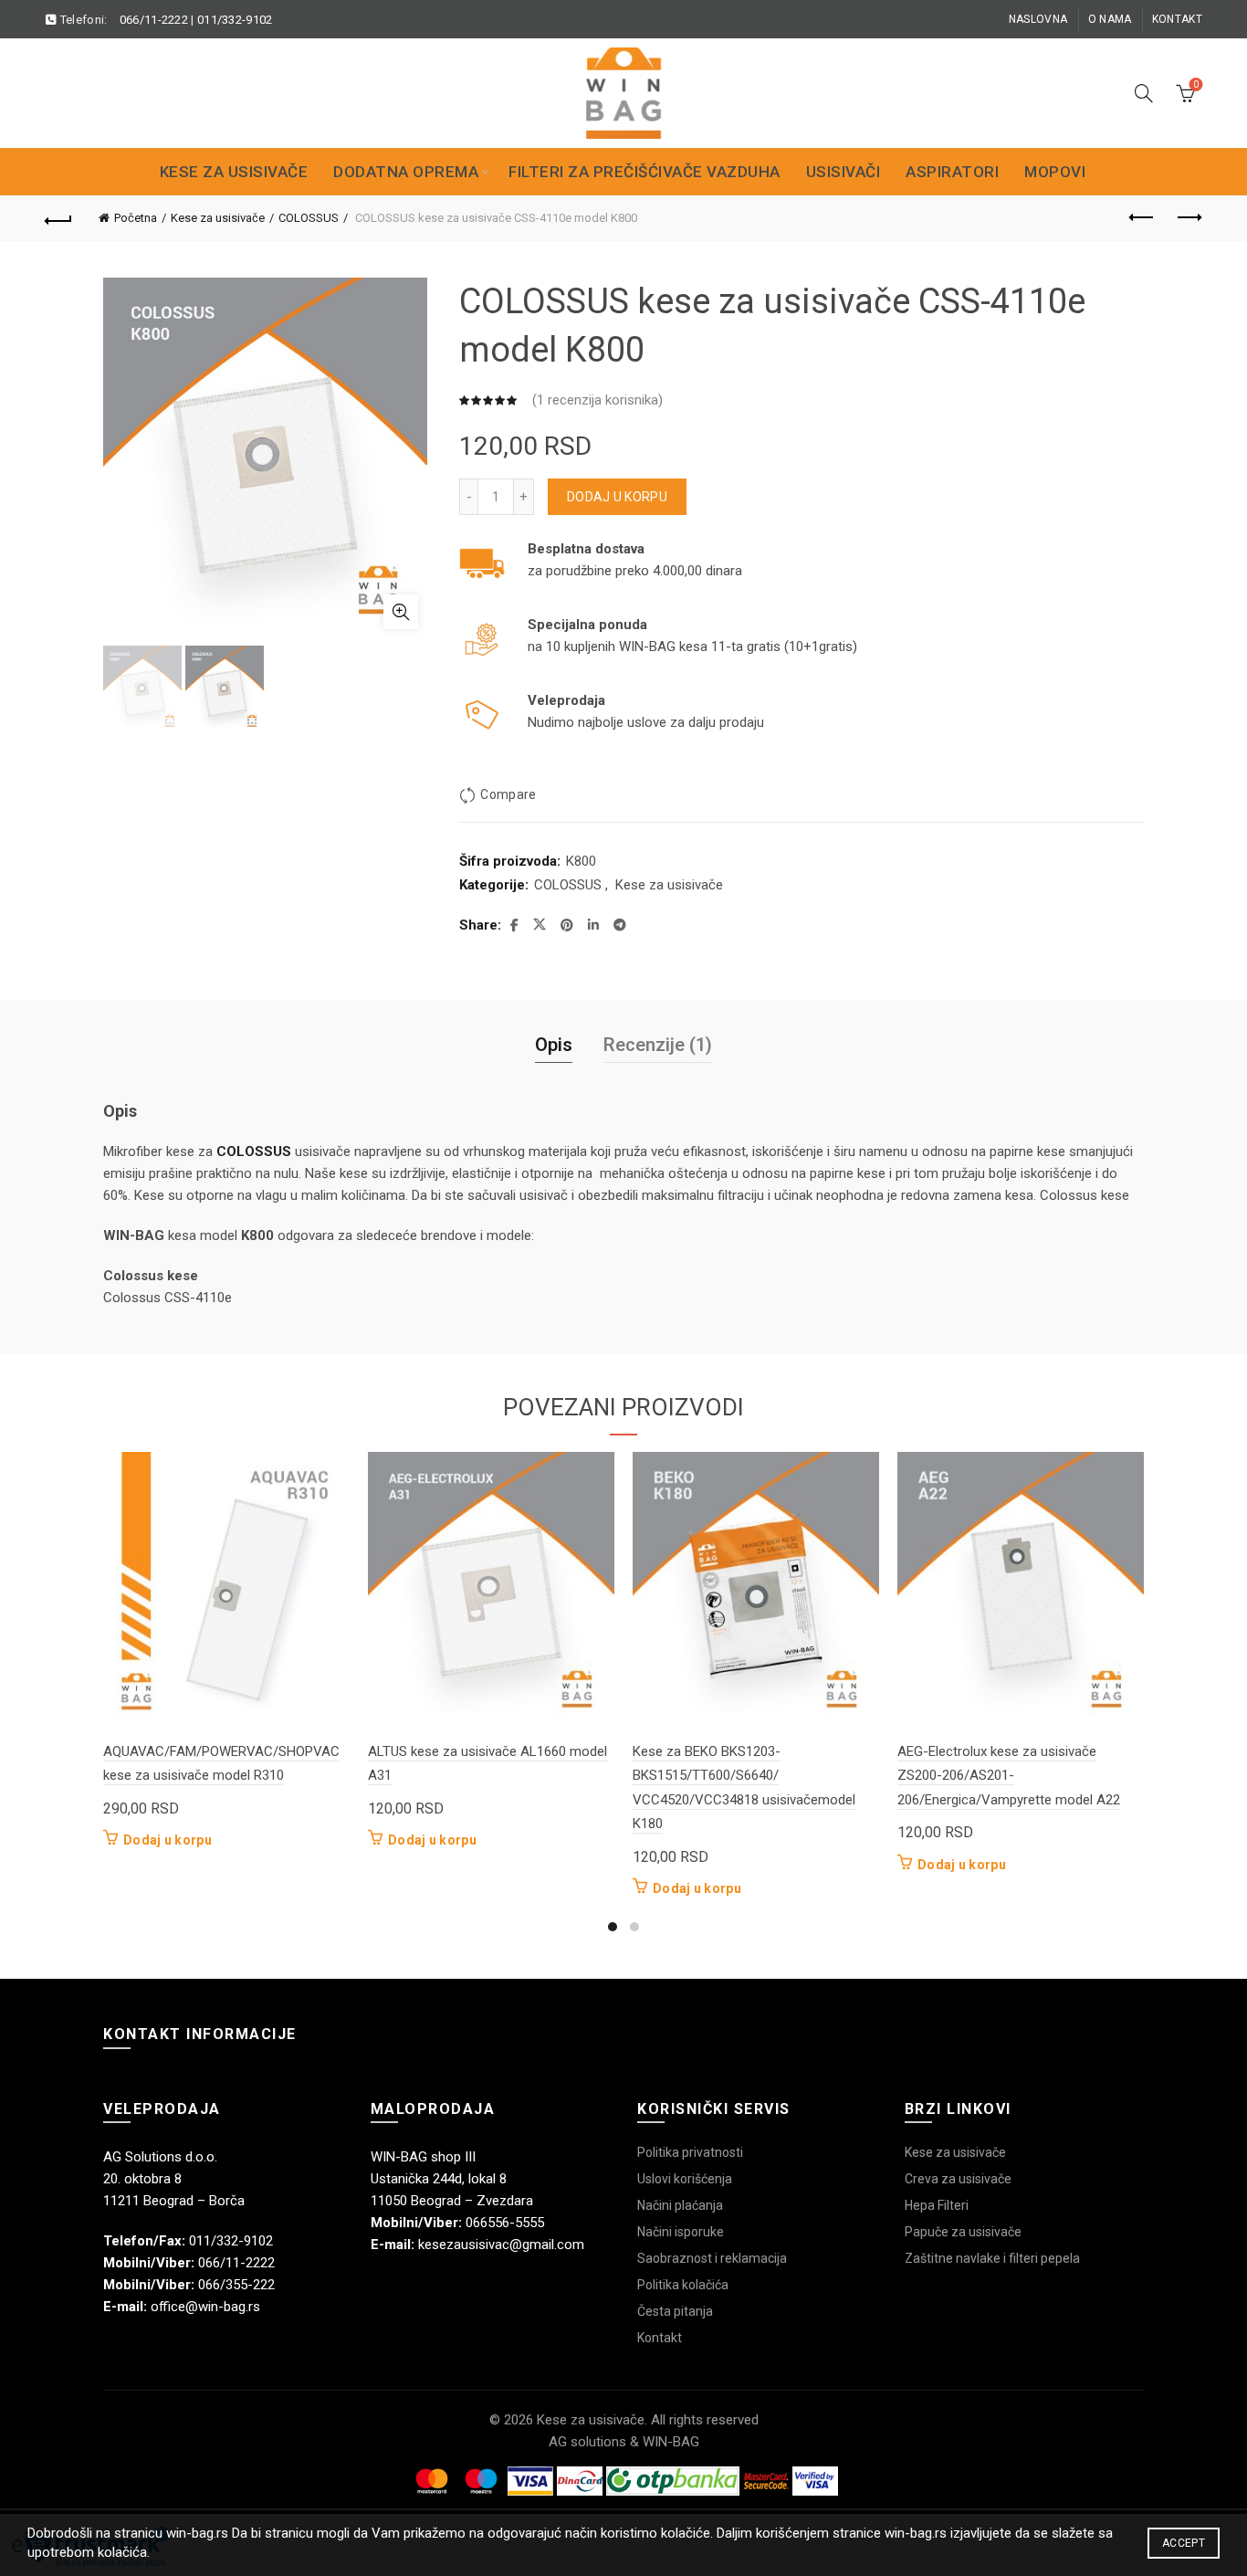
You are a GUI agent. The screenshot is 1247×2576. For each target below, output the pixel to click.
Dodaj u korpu (617, 497)
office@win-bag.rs (205, 2307)
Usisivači (844, 172)
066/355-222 (236, 2285)
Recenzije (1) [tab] (658, 1045)
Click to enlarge (401, 612)
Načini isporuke (681, 2232)
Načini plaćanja (680, 2205)
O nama (1110, 19)
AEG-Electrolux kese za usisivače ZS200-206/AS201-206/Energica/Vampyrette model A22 (1009, 1776)
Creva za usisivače (958, 2179)
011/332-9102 (235, 20)
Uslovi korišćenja (685, 2179)
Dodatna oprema (406, 172)
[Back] (58, 218)
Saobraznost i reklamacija (712, 2258)
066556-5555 (505, 2223)
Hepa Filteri (937, 2205)
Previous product (1143, 218)
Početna (136, 218)
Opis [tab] (554, 1045)
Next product (1189, 218)
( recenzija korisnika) (597, 400)
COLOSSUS (309, 218)
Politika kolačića (683, 2285)
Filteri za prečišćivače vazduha (644, 172)
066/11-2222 (154, 20)
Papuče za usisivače (963, 2232)
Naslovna (1038, 19)
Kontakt (1177, 19)
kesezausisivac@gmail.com (501, 2245)
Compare (508, 794)
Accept (1184, 2543)
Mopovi (1055, 172)
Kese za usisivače (234, 172)
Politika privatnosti (690, 2152)
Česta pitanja (675, 2311)
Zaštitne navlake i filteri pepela (992, 2258)
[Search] (1144, 93)
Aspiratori (952, 172)
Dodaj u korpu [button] (168, 1840)
